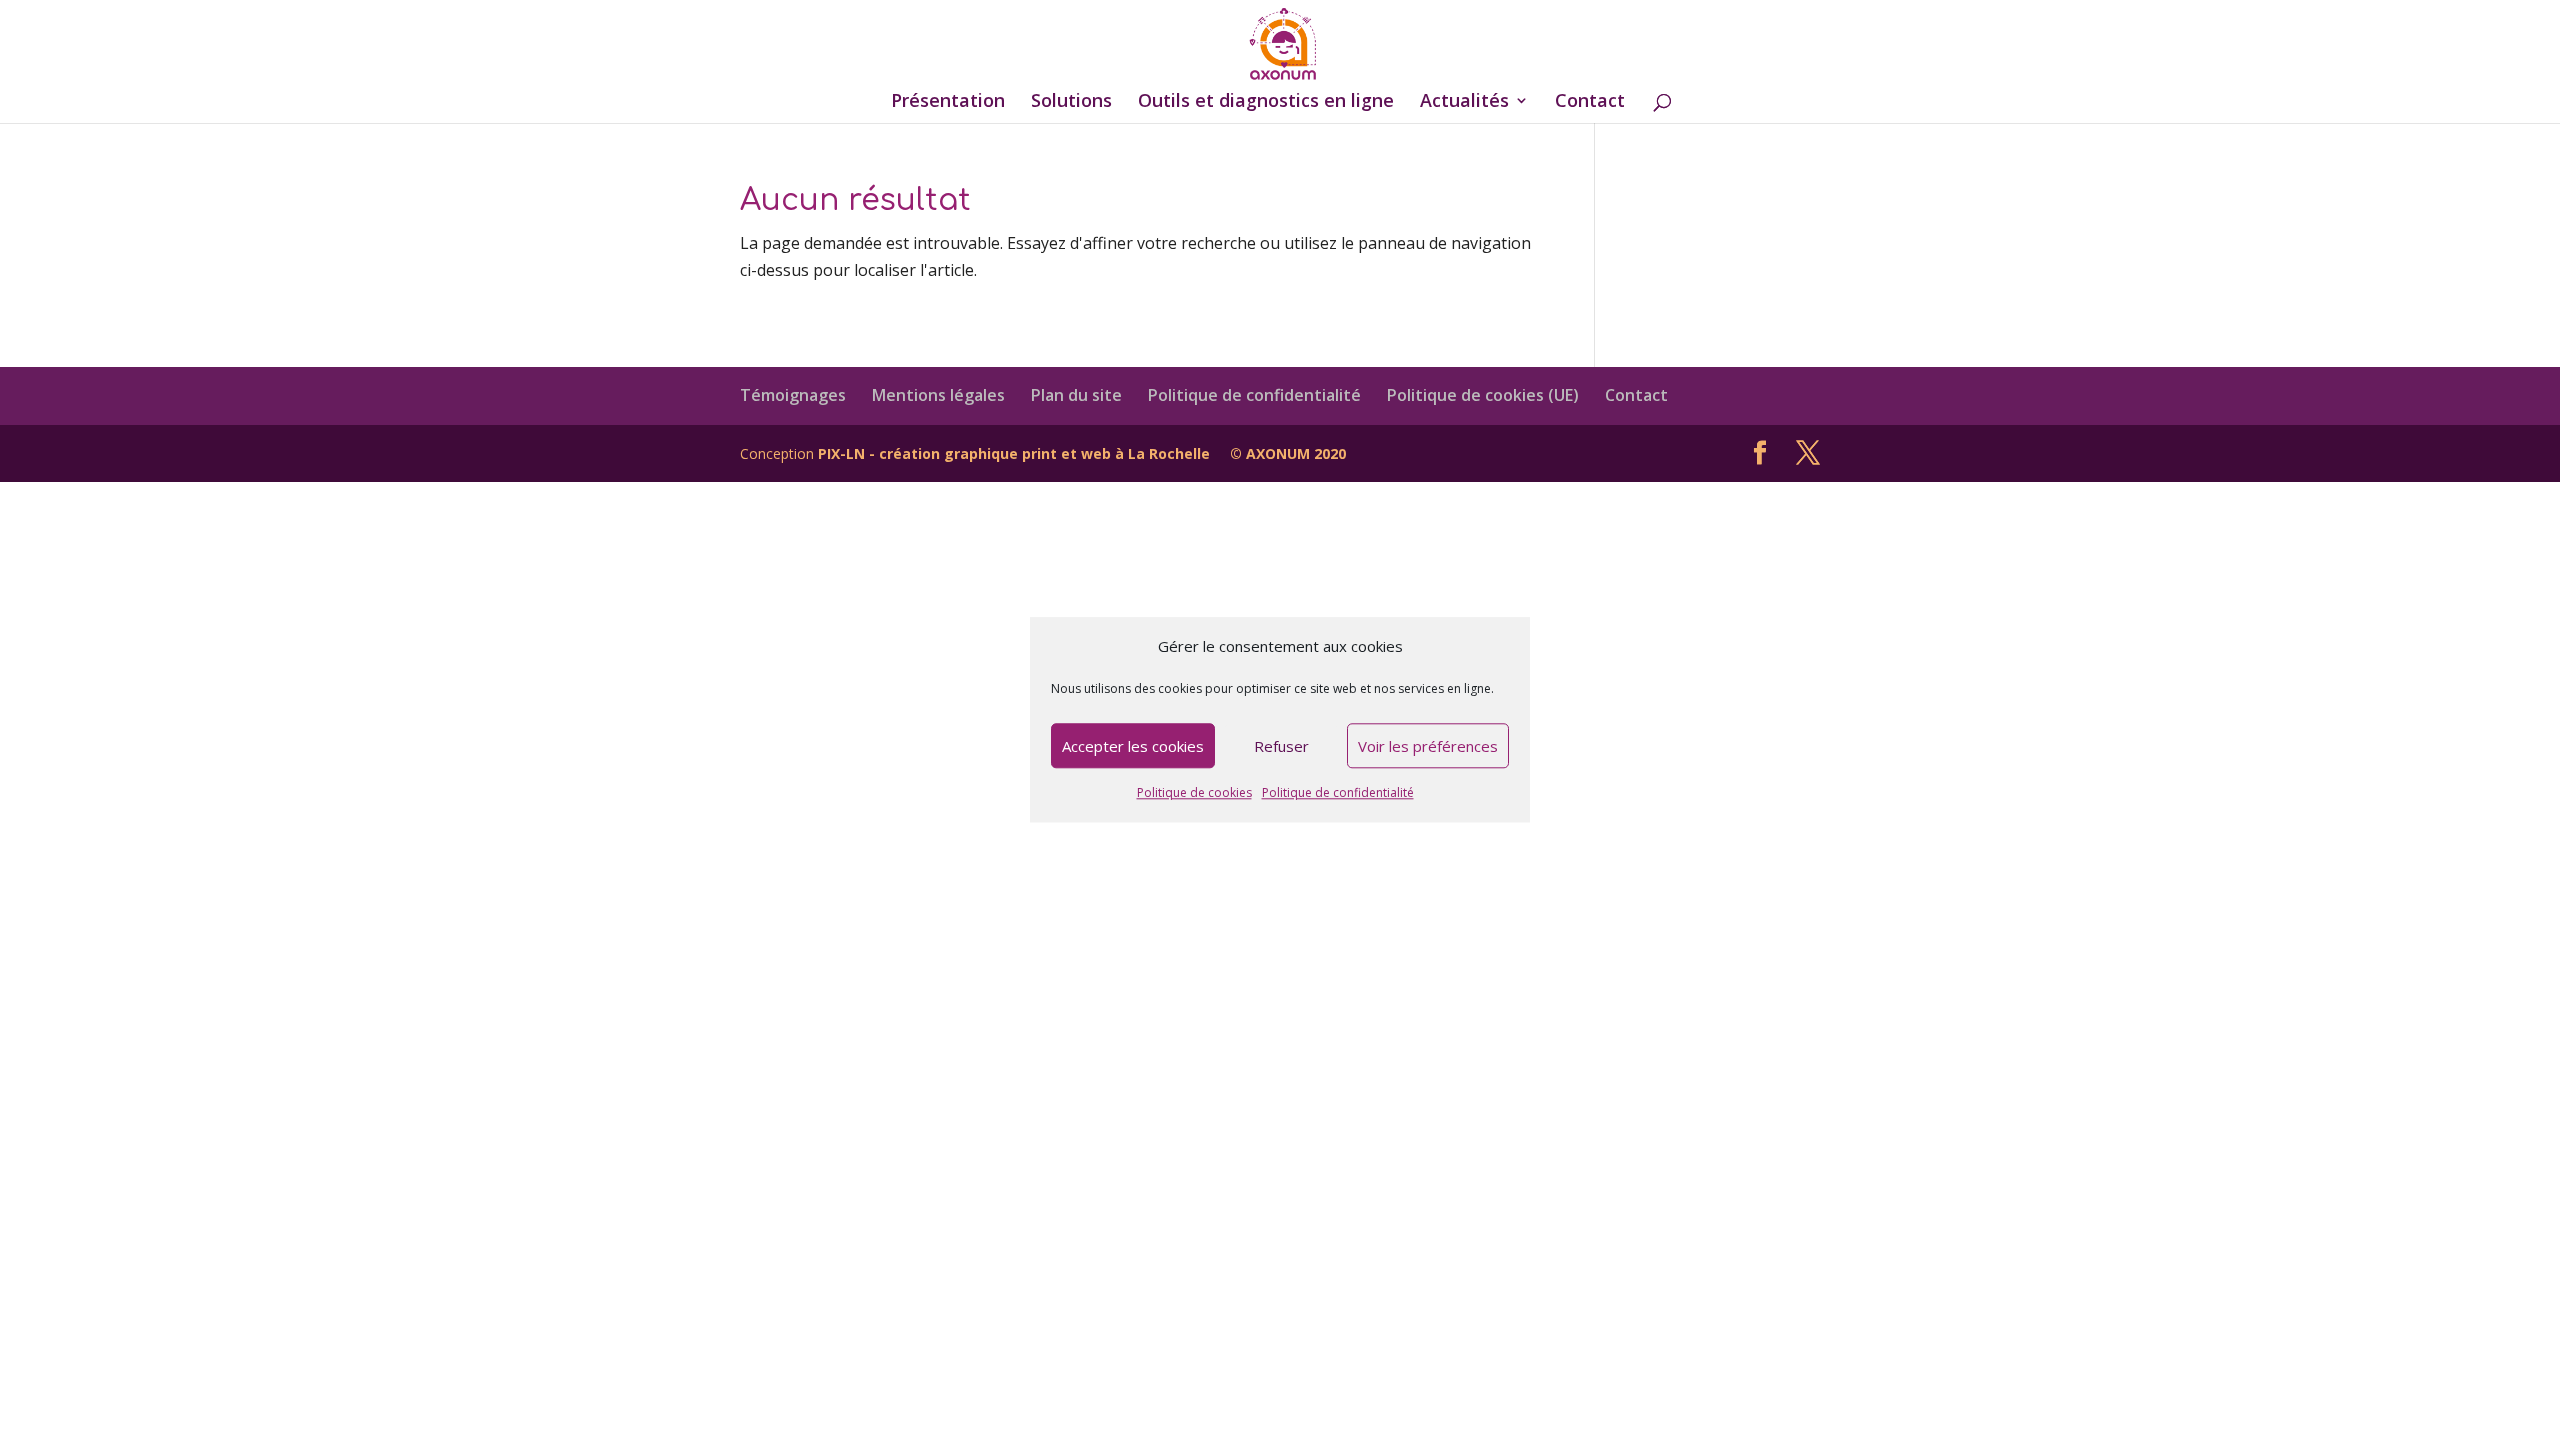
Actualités (1464, 102)
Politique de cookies (1194, 793)
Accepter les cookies (1133, 746)
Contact (1590, 102)
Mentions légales (938, 395)
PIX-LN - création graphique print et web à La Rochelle (1014, 453)
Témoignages (793, 395)
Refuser (1281, 746)
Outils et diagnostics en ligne (1266, 102)
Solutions (1071, 102)
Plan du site (1076, 395)
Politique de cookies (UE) (1483, 395)
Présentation (948, 102)
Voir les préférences (1428, 746)
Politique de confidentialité (1338, 793)
